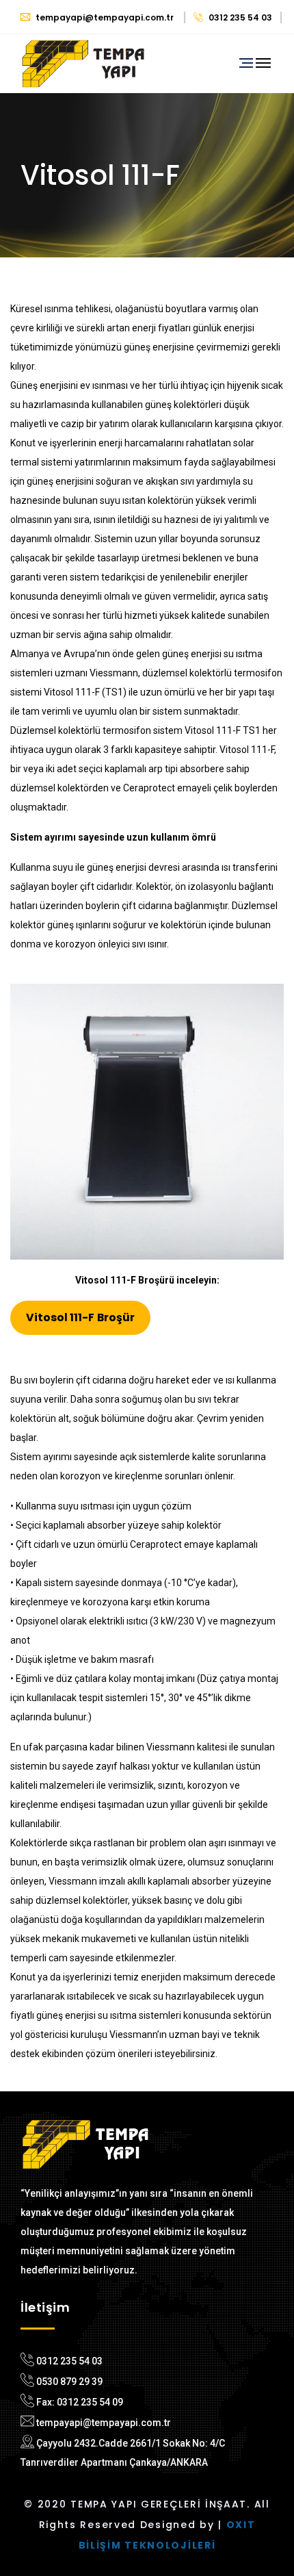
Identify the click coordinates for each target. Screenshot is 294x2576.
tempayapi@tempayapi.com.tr (105, 17)
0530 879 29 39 (69, 2382)
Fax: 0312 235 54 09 (80, 2402)
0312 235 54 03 (239, 17)
